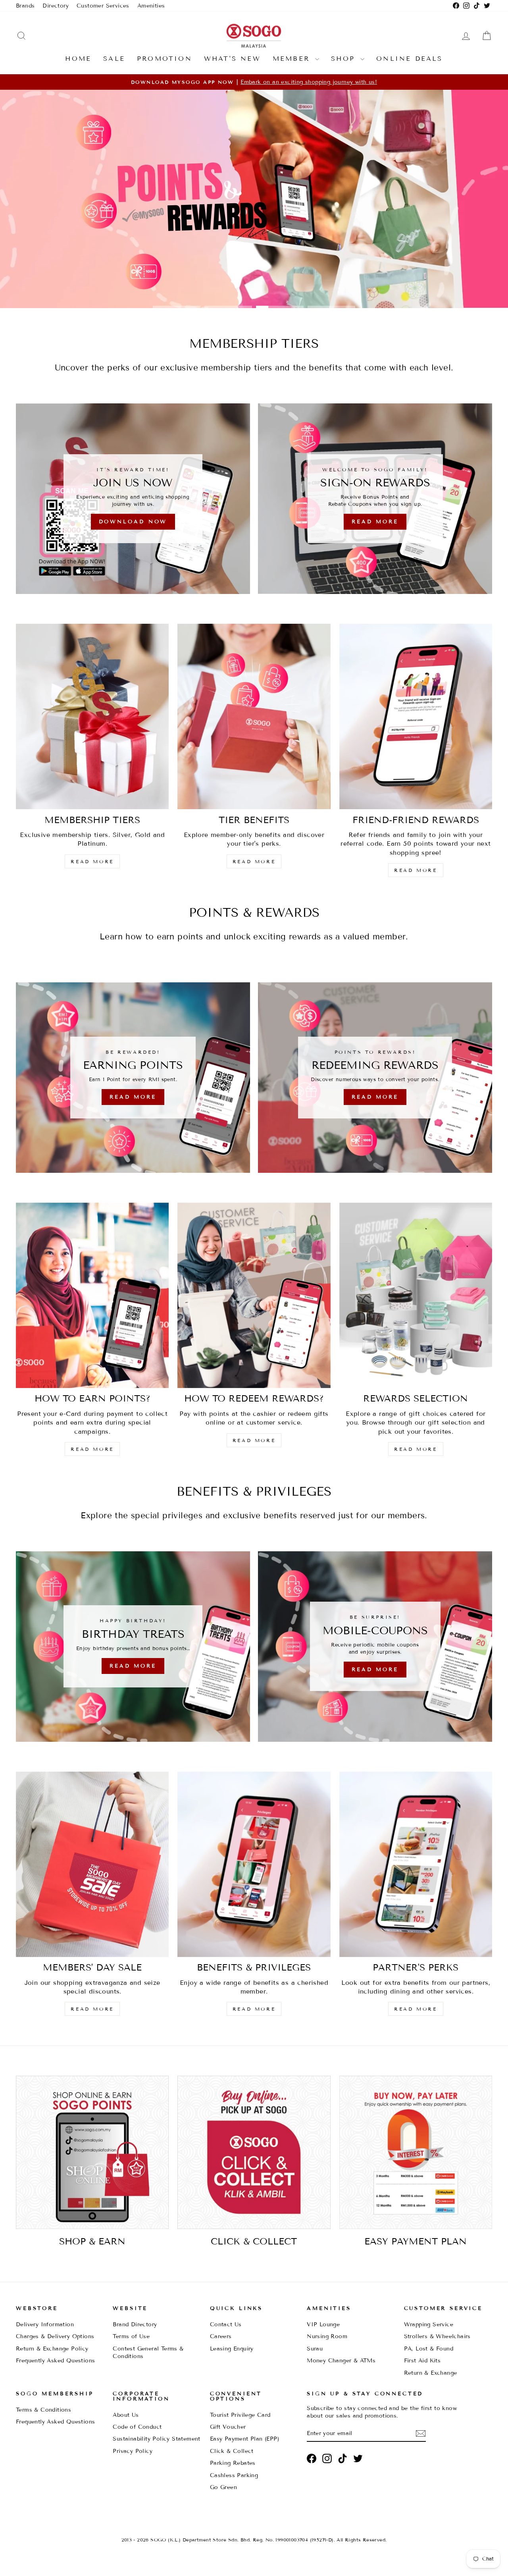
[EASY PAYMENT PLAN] (416, 2152)
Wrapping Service (429, 2324)
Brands (25, 6)
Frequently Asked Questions (55, 2361)
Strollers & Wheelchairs (437, 2336)
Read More (253, 283)
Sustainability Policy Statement (156, 2439)
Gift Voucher (228, 2427)
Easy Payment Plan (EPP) (244, 2439)
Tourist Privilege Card (240, 2415)
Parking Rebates (233, 2463)
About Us (126, 2415)
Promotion (165, 59)
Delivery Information (45, 2324)
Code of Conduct (137, 2427)
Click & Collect (232, 2451)
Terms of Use (131, 2336)
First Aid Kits (422, 2361)
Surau (315, 2349)
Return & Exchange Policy (52, 2349)
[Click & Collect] (254, 2152)
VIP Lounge (323, 2324)
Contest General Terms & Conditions (148, 2352)
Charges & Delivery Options (55, 2336)
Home (78, 59)
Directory (56, 6)
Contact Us (226, 2324)
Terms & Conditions (43, 2410)
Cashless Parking (234, 2475)
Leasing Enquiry (232, 2349)
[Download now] (133, 499)
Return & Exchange (431, 2373)
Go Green (223, 2487)
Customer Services (103, 6)
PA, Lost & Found (429, 2349)
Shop (345, 59)
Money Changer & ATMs (341, 2361)
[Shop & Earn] (92, 2152)
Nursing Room (327, 2336)
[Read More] (375, 499)
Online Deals (409, 59)
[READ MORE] (133, 1078)
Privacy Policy (133, 2451)
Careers (221, 2336)
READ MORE (92, 861)
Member (293, 59)
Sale (114, 59)
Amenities (151, 6)
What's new (232, 59)
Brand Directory (135, 2324)
